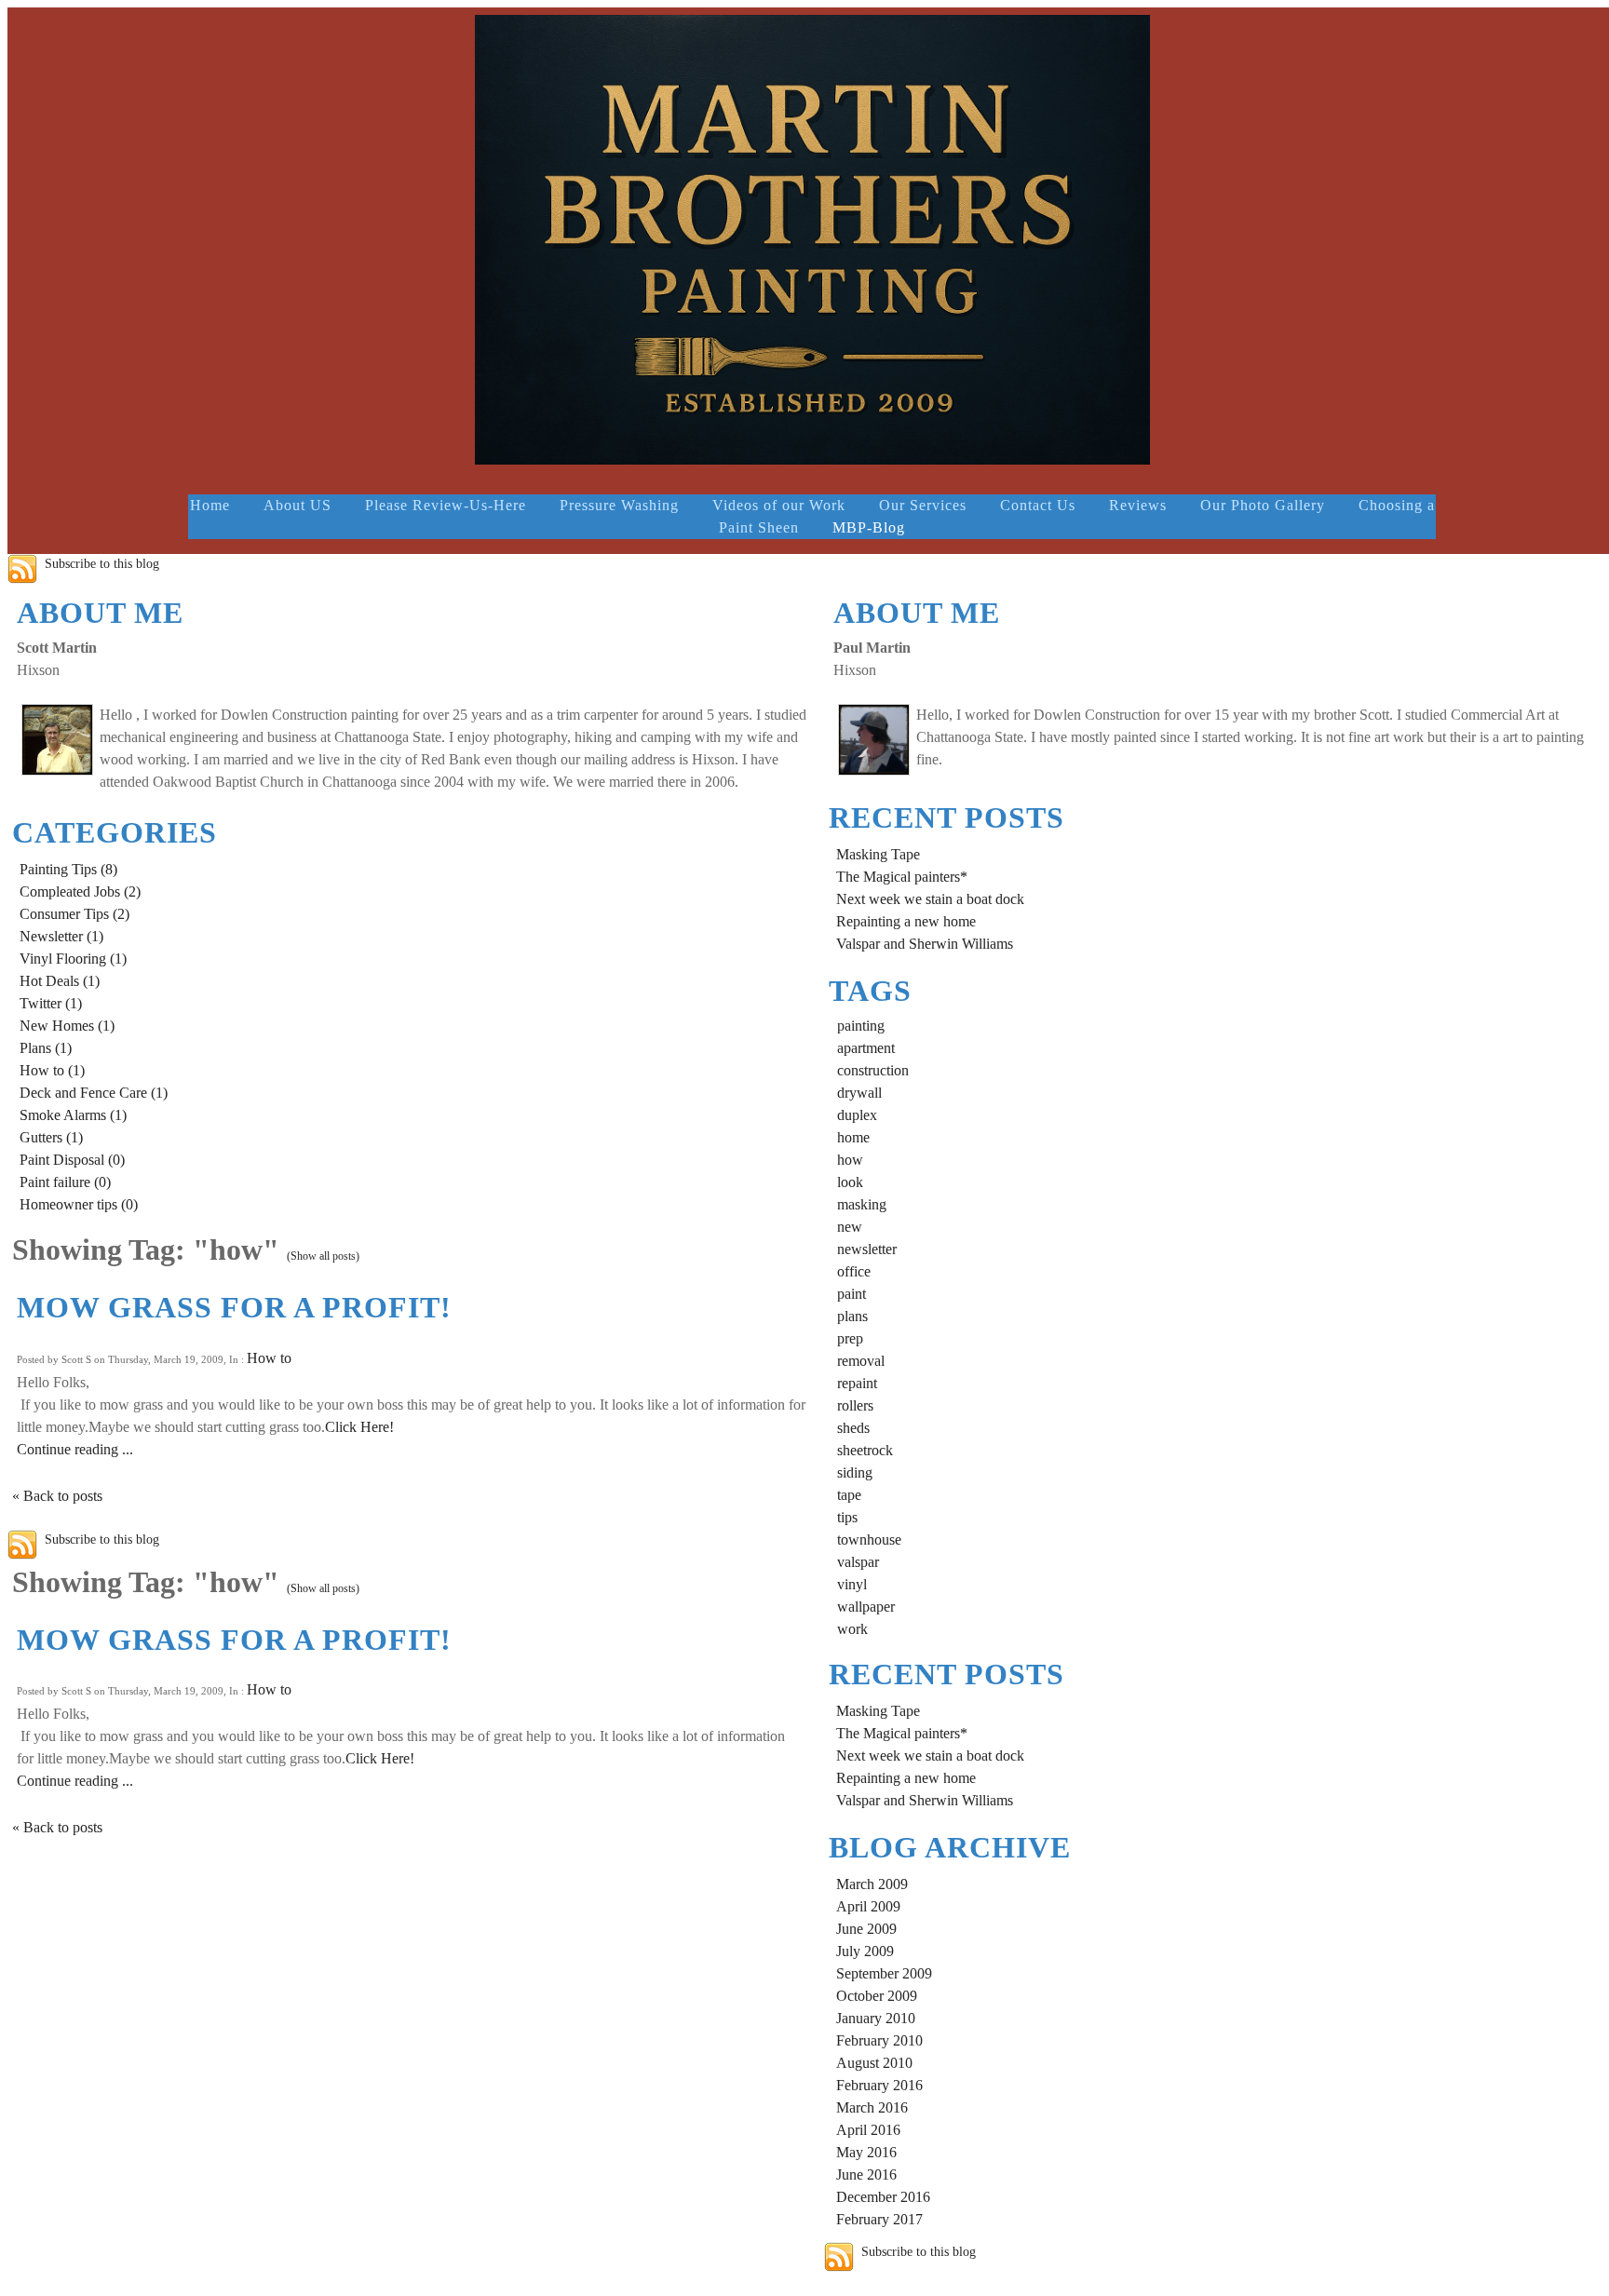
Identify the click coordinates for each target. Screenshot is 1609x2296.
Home (210, 505)
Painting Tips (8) (68, 869)
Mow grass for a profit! (234, 1307)
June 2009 (866, 1929)
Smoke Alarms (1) (73, 1115)
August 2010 (874, 2063)
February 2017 (879, 2219)
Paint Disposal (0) (72, 1160)
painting (861, 1026)
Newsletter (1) (61, 936)
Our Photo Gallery (1263, 505)
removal (861, 1361)
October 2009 (877, 1996)
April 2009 (868, 1906)
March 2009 (872, 1884)
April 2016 (868, 2130)
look (850, 1182)
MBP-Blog (869, 527)
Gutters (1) (51, 1137)
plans (852, 1316)
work (852, 1629)
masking (862, 1204)
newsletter (867, 1249)
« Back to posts (57, 1496)
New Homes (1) (67, 1026)
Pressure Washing (619, 505)
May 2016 (866, 2152)
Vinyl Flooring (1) (73, 959)
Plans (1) (46, 1048)
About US (297, 505)
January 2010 (876, 2018)
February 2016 (879, 2085)
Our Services (923, 505)
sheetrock (865, 1450)
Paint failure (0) (65, 1182)
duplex (857, 1115)
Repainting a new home (906, 921)
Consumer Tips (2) (74, 914)
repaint (857, 1383)
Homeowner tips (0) (79, 1204)
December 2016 (883, 2197)
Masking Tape (878, 854)
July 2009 (865, 1951)
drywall (859, 1093)
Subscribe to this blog (102, 563)
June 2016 (866, 2174)
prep (850, 1338)
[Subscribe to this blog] (22, 569)
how (850, 1160)
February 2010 (879, 2040)
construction (873, 1070)
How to (269, 1358)
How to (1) (52, 1070)
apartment (866, 1048)
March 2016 (872, 2107)
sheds (853, 1428)
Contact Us (1038, 505)
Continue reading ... (75, 1449)
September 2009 (884, 1973)
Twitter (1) (51, 1003)
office (854, 1271)
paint (852, 1294)
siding (855, 1472)
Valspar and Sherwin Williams (925, 944)
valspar (858, 1562)
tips (847, 1517)
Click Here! (359, 1427)
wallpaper (866, 1607)
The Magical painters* (902, 877)
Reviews (1138, 505)
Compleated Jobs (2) (80, 891)
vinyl (852, 1584)
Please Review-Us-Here (446, 505)
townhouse (869, 1540)
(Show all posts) (323, 1256)
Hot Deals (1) (60, 981)
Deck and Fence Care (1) (94, 1093)
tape (849, 1495)
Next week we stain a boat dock (930, 899)
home (853, 1137)
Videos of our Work (779, 505)
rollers (855, 1405)
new (850, 1227)
